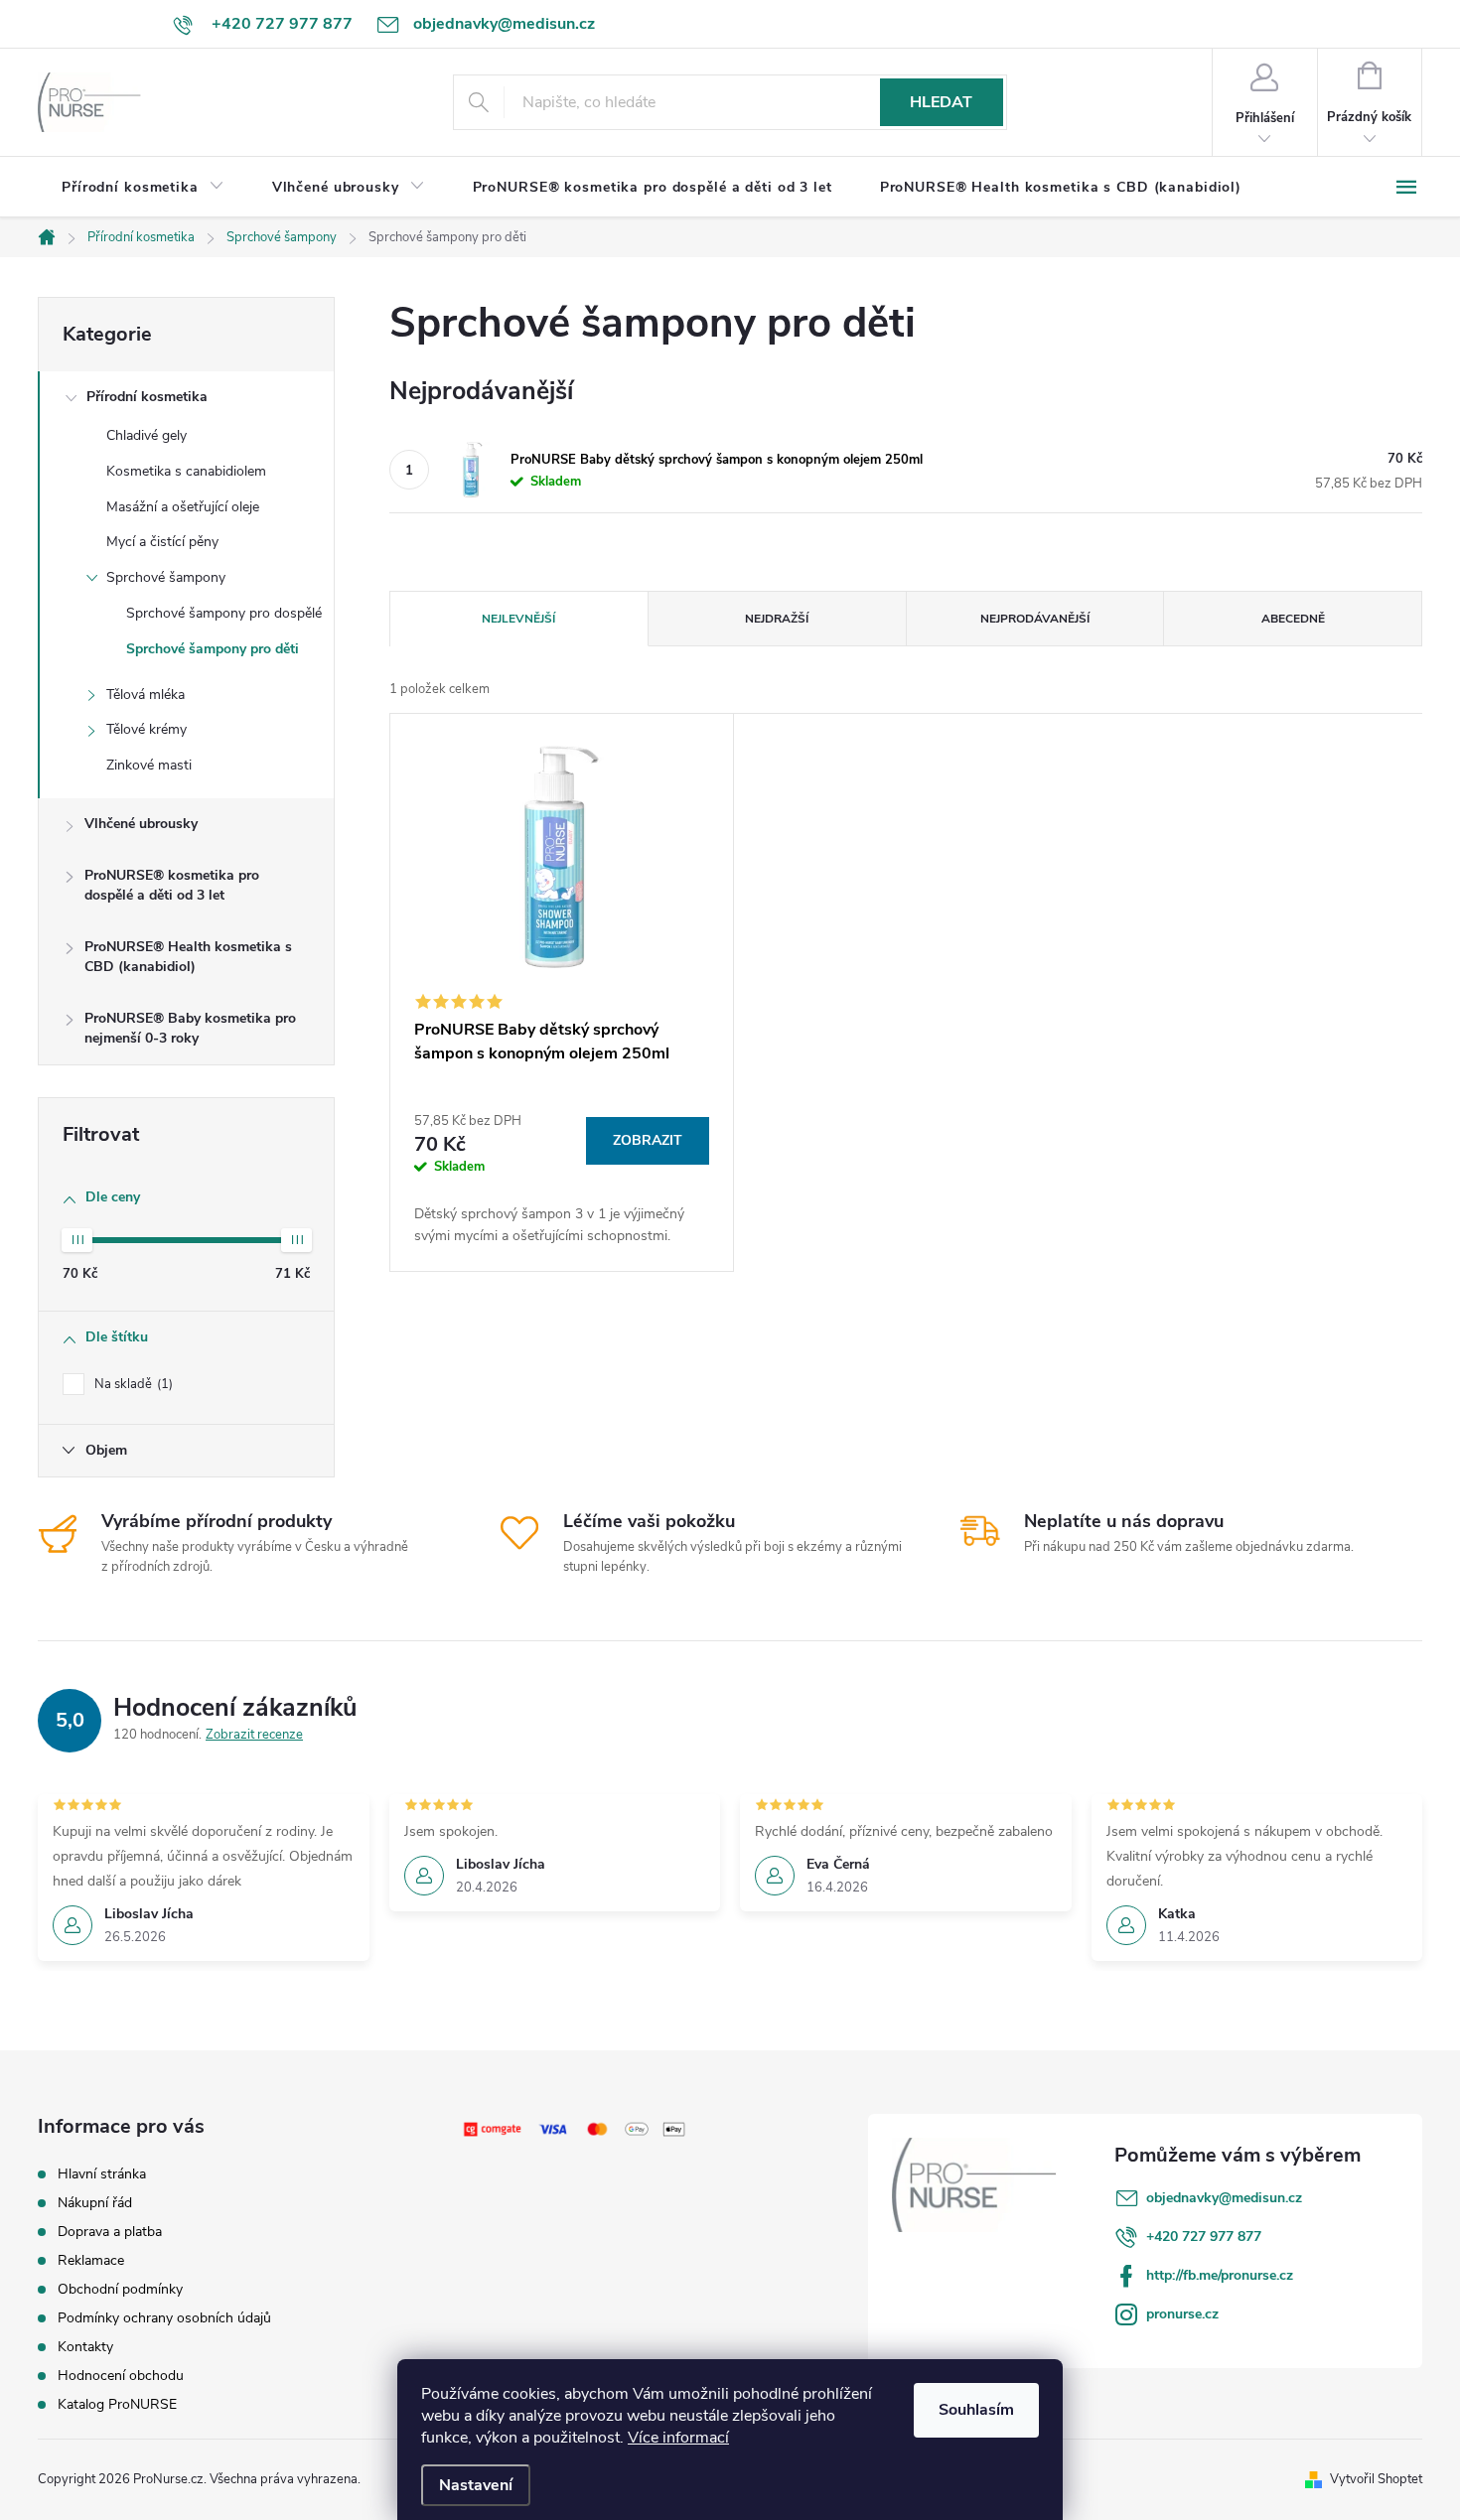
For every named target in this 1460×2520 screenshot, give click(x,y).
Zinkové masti (149, 765)
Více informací (678, 2438)
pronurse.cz (1182, 2314)
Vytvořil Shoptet (1376, 2479)
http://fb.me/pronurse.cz (1220, 2275)
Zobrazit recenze (254, 1735)
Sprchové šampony (166, 577)
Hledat (941, 102)
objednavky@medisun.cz (1224, 2198)
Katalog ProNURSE (117, 2404)
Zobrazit (648, 1140)
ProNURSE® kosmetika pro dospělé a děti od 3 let (172, 885)
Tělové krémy (146, 729)
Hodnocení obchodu (121, 2376)
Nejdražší (777, 619)
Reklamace (91, 2260)
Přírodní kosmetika (147, 397)
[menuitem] (143, 188)
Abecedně (1293, 619)
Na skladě (132, 1384)
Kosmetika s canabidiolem (186, 471)
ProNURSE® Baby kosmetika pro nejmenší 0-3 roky (190, 1028)
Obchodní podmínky (120, 2289)
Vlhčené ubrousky (141, 824)
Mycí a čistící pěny (162, 542)
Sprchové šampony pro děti (213, 649)
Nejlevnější (518, 619)
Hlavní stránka (102, 2174)
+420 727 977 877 (1204, 2237)
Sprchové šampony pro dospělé (224, 613)
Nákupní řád (95, 2203)
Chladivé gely (146, 435)
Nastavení (476, 2485)
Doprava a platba (110, 2232)
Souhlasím (976, 2410)
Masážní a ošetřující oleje (183, 507)
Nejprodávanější (1035, 619)
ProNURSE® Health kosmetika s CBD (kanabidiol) (188, 957)
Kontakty (85, 2347)
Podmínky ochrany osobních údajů (164, 2318)
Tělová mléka (146, 695)
